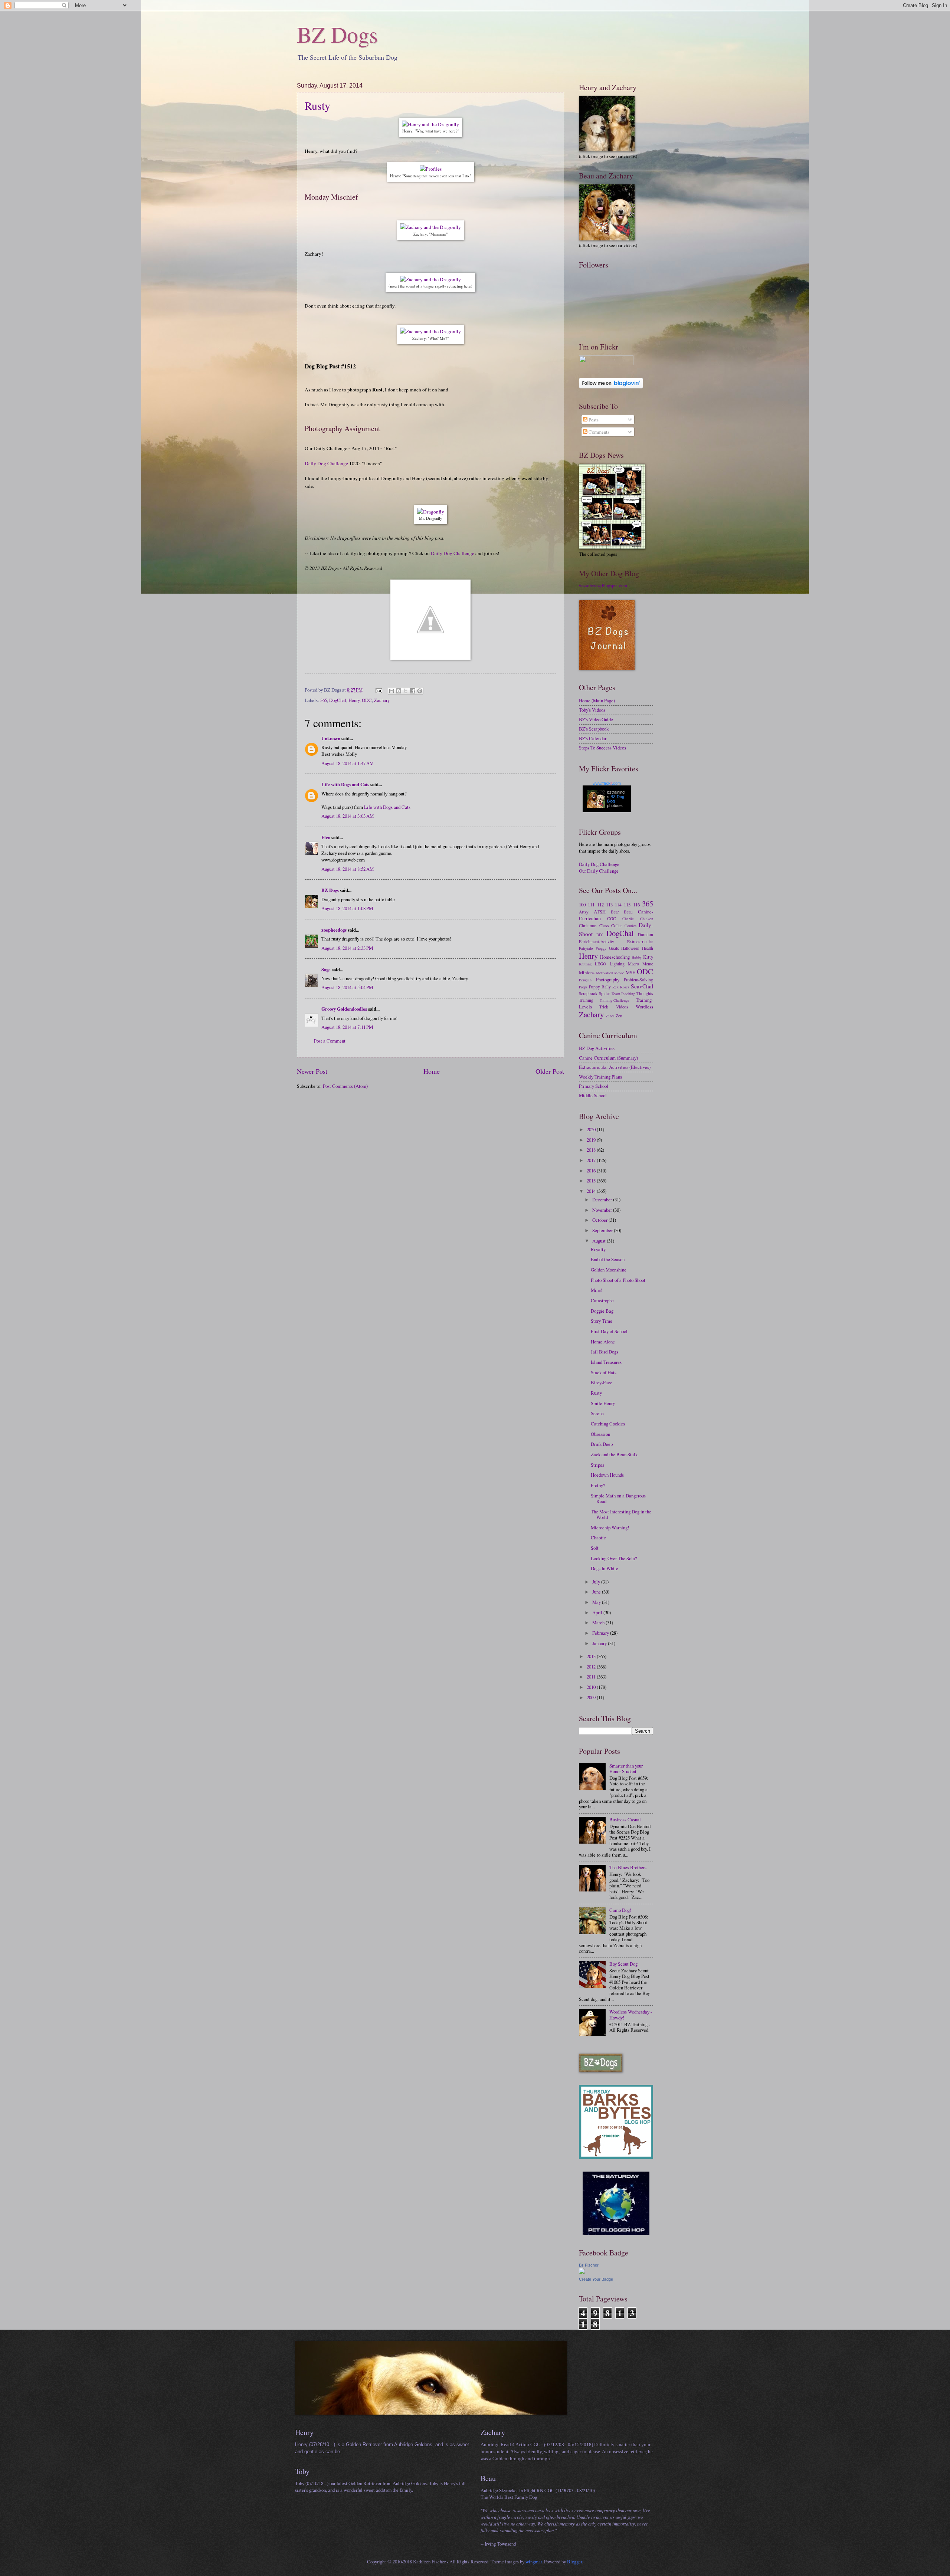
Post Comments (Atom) (345, 1086)
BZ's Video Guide (596, 719)
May (597, 1602)
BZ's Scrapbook (594, 729)
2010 (592, 1687)
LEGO (600, 964)
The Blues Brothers (628, 1867)
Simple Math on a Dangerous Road (618, 1498)
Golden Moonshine (609, 1270)
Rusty (317, 105)
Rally (606, 987)
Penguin (585, 980)
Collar (617, 926)
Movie (619, 973)
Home (432, 1071)
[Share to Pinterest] (420, 691)
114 (618, 905)
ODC (367, 700)
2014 (592, 1191)
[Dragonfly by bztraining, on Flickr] (431, 512)
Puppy (594, 987)
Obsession (600, 1434)
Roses (625, 987)
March (599, 1622)
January (600, 1643)
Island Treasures (606, 1362)
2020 (592, 1129)
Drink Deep (602, 1444)
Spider (605, 993)
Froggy (601, 948)
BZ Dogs (337, 34)
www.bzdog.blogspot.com (603, 585)
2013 (592, 1656)
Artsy (584, 912)
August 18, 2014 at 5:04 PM (347, 987)
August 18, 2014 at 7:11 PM (347, 1027)
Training (586, 1000)
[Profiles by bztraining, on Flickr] (431, 169)
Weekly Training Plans (600, 1077)
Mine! (597, 1290)
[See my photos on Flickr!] (606, 363)
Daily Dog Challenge (326, 463)
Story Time (602, 1321)
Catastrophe (602, 1300)
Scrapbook (588, 993)
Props (583, 987)
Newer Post (312, 1071)
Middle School (593, 1095)
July (597, 1582)
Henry (354, 700)
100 (582, 905)
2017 (592, 1160)
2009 (592, 1697)
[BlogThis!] (399, 691)
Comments (598, 432)
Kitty (648, 957)
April (598, 1612)
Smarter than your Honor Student (626, 1768)
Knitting (585, 964)
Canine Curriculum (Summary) (608, 1058)
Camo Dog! (620, 1910)
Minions (587, 972)
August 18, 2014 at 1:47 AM (348, 763)
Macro (633, 964)
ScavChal (642, 986)
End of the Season (608, 1259)
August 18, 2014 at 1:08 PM (347, 908)
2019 (592, 1140)
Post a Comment (330, 1041)
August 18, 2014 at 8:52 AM (348, 869)
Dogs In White (605, 1568)
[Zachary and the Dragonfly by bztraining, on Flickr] (430, 227)
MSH (631, 972)
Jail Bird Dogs (605, 1352)
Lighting (617, 964)
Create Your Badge (596, 2279)
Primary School (594, 1086)
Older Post (550, 1071)
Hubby (637, 957)
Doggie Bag (602, 1311)
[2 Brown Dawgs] (616, 2157)
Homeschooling (615, 957)
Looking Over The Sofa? (614, 1558)
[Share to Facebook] (413, 691)
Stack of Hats (604, 1372)
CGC (612, 918)
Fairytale (586, 948)
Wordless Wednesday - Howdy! (631, 2014)
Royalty (598, 1249)
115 (627, 905)
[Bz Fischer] (582, 2272)
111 (591, 905)
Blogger (574, 2562)
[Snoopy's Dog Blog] (430, 658)
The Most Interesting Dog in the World (621, 1514)
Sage (326, 969)
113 (609, 905)
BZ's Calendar (593, 738)
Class (604, 926)
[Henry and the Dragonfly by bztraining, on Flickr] (430, 124)
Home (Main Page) (597, 700)
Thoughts (645, 993)
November (603, 1210)
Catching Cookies (608, 1424)
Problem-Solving (638, 980)
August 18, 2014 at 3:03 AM (348, 816)
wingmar (534, 2562)
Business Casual (625, 1819)
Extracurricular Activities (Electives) (615, 1067)
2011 (592, 1677)
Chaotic (598, 1538)
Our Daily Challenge (599, 871)
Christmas (588, 926)
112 (600, 905)
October (600, 1220)
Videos (622, 1007)
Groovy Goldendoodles (344, 1009)
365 (324, 700)
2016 (592, 1171)
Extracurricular (640, 941)
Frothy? (598, 1485)
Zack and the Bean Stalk (614, 1454)
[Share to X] (406, 691)
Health (648, 948)
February (601, 1633)
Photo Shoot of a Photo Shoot (618, 1280)
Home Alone (603, 1342)
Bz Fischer (589, 2265)
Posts (593, 420)
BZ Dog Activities (597, 1048)
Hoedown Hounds (607, 1475)
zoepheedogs (334, 930)
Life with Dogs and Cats (345, 784)
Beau (628, 912)
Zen (619, 1016)
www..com (607, 783)
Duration (646, 934)
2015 (592, 1181)
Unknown (331, 738)
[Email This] (392, 691)
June (597, 1592)
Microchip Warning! (610, 1527)
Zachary (382, 700)
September (603, 1230)
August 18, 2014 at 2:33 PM (347, 948)
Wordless (644, 1007)
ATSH (600, 912)
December (603, 1200)
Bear (615, 912)
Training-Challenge (615, 1000)
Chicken (647, 919)
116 (636, 905)
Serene (597, 1413)
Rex (615, 987)
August (600, 1241)
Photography (608, 979)
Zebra (610, 1016)
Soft (595, 1548)
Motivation (605, 973)
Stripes (597, 1465)
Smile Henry (603, 1403)
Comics (630, 926)
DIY (600, 935)
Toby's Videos (592, 710)
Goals (614, 948)
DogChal (338, 700)
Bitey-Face (602, 1382)
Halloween (630, 948)
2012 (592, 1667)
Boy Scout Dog (623, 1964)
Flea (326, 837)
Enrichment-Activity (597, 941)
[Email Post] (378, 690)
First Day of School (609, 1331)
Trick (604, 1007)
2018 (592, 1150)
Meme (648, 964)
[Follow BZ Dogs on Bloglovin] (611, 387)
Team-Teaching (623, 994)
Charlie (628, 919)
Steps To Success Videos (602, 748)
